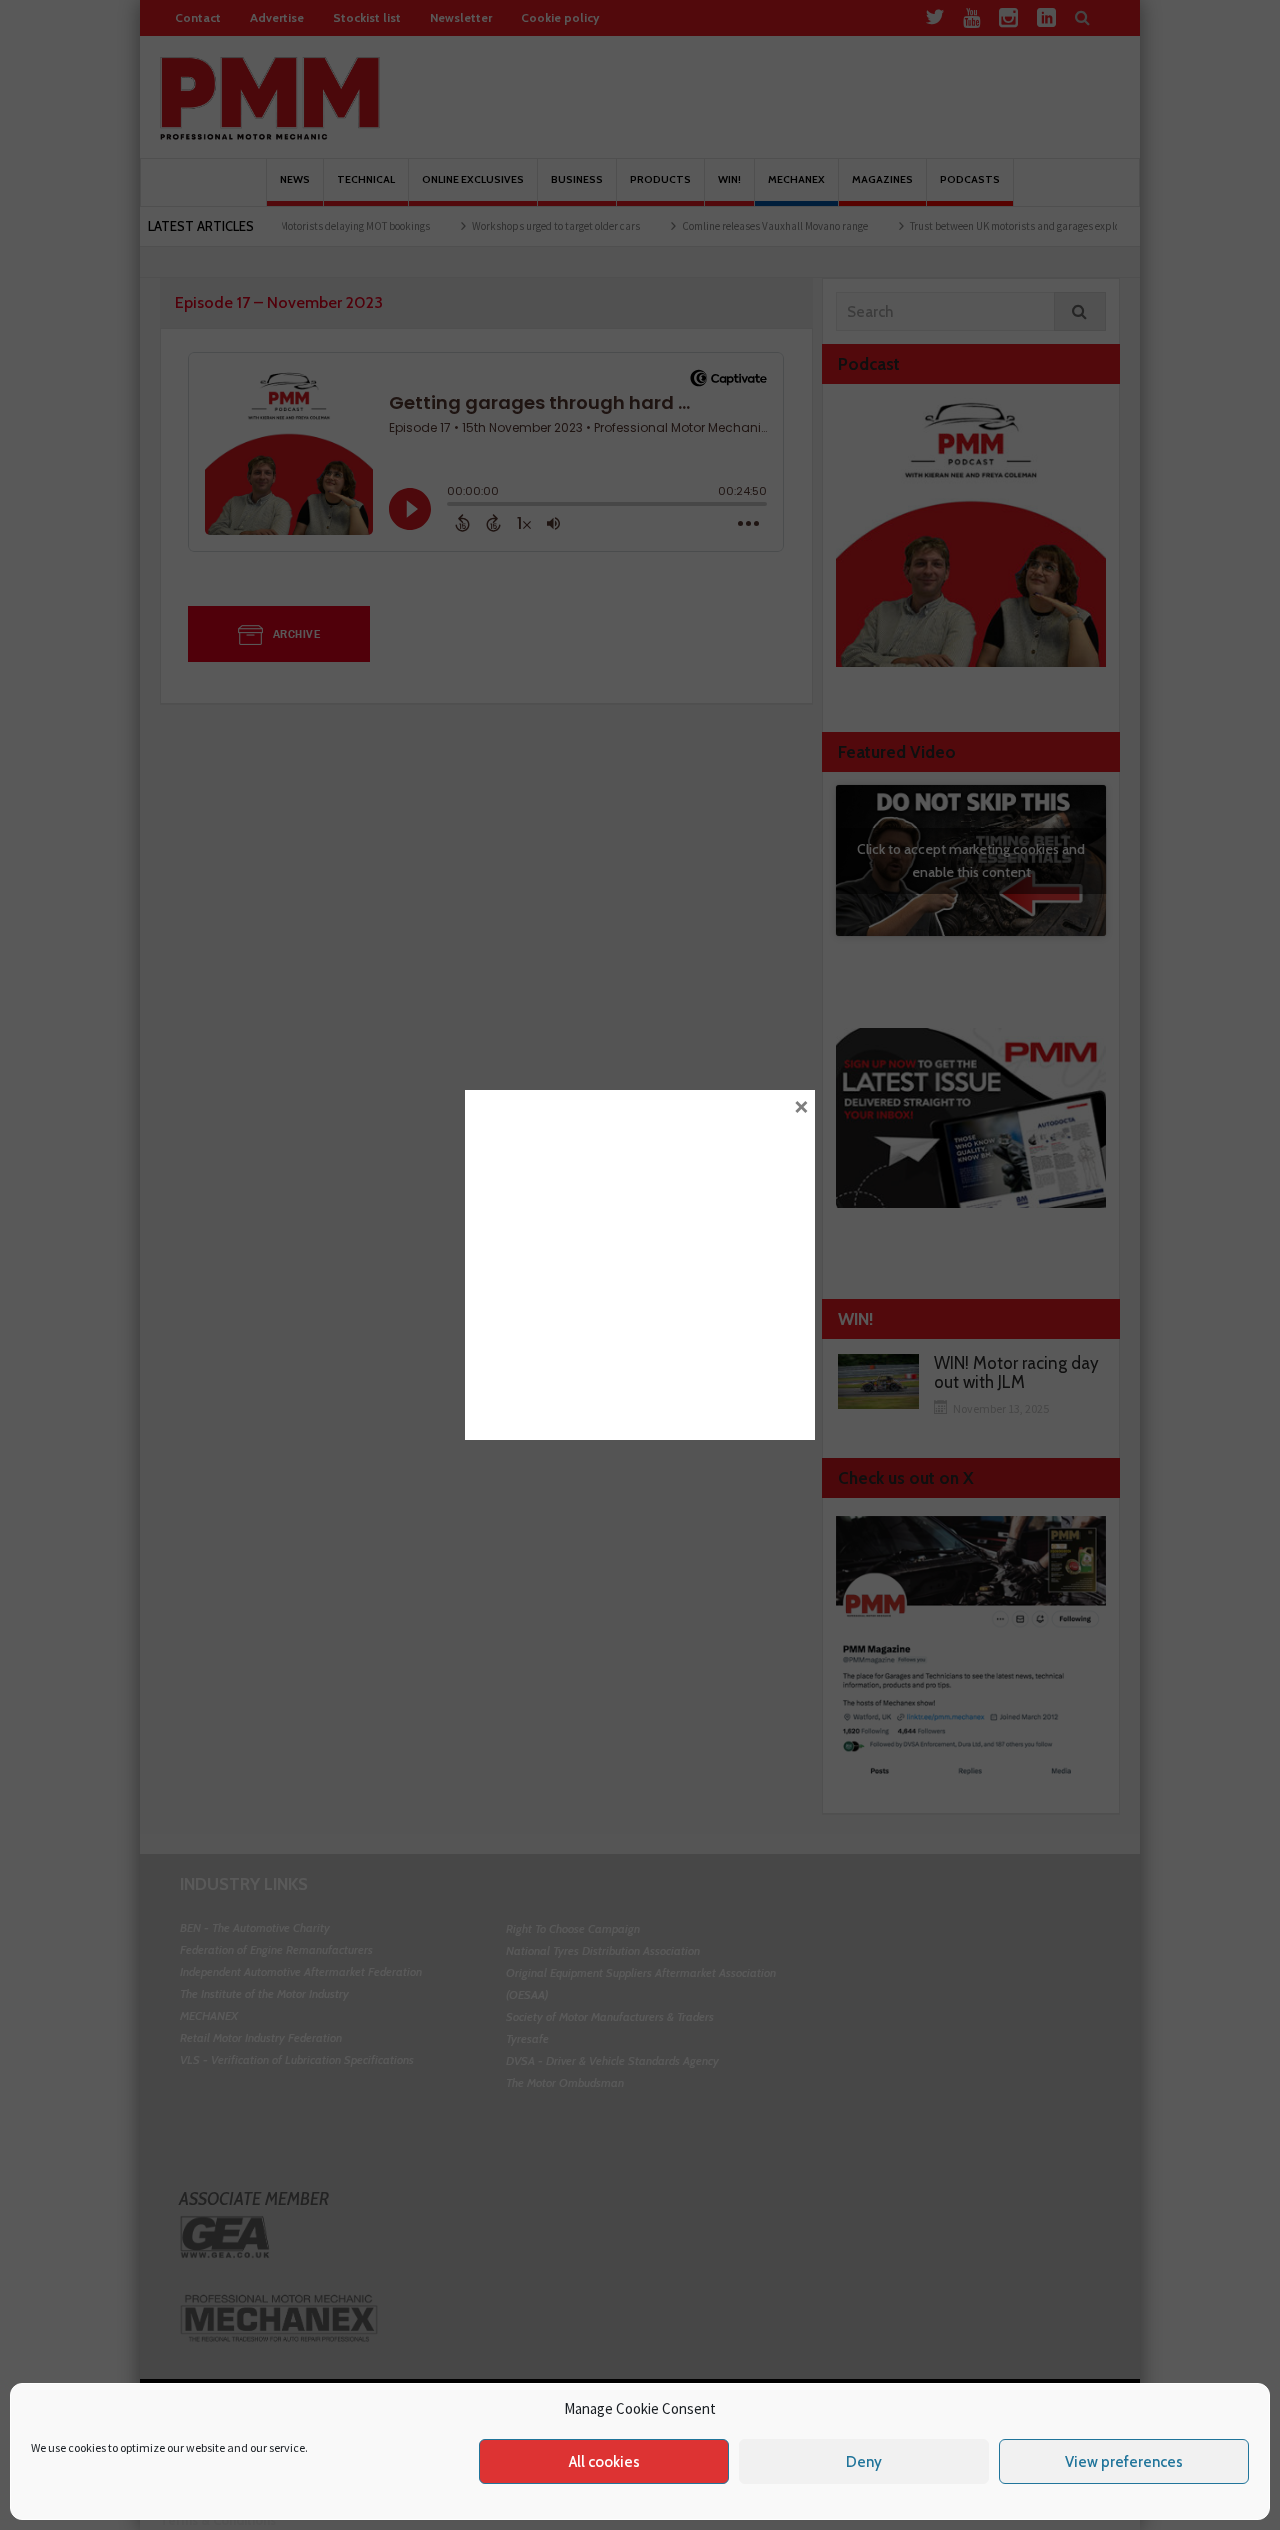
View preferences (1124, 2462)
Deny (864, 2462)
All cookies (604, 2462)
